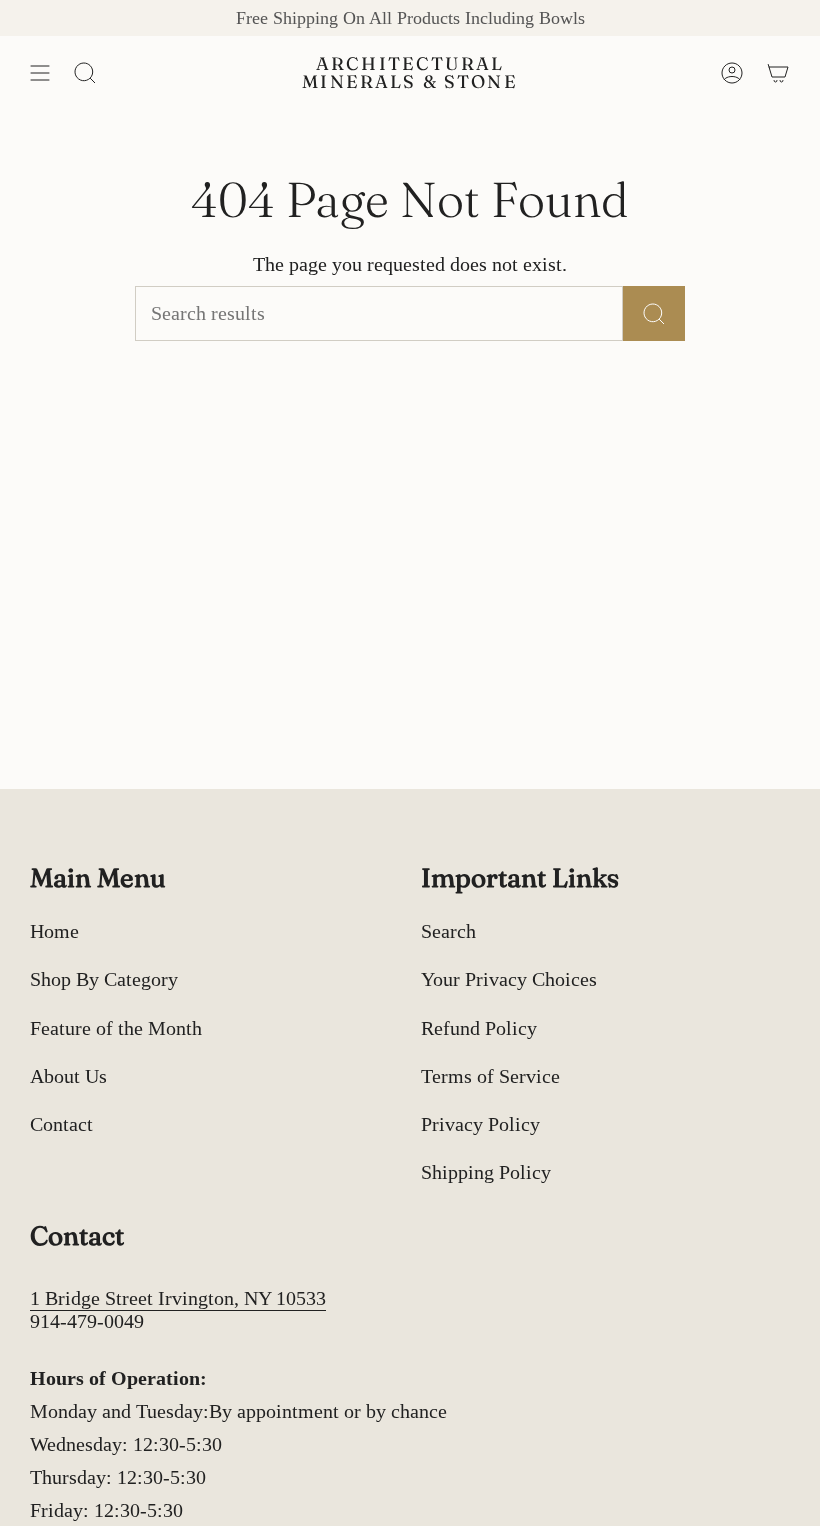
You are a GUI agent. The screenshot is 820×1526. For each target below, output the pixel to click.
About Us (68, 1076)
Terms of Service (490, 1076)
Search (448, 931)
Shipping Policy (486, 1172)
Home (54, 931)
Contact (61, 1124)
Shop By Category (104, 979)
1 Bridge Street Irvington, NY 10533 (178, 1298)
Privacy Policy (480, 1124)
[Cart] (778, 73)
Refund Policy (479, 1028)
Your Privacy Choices (509, 979)
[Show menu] (40, 73)
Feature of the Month (116, 1028)
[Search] (654, 313)
